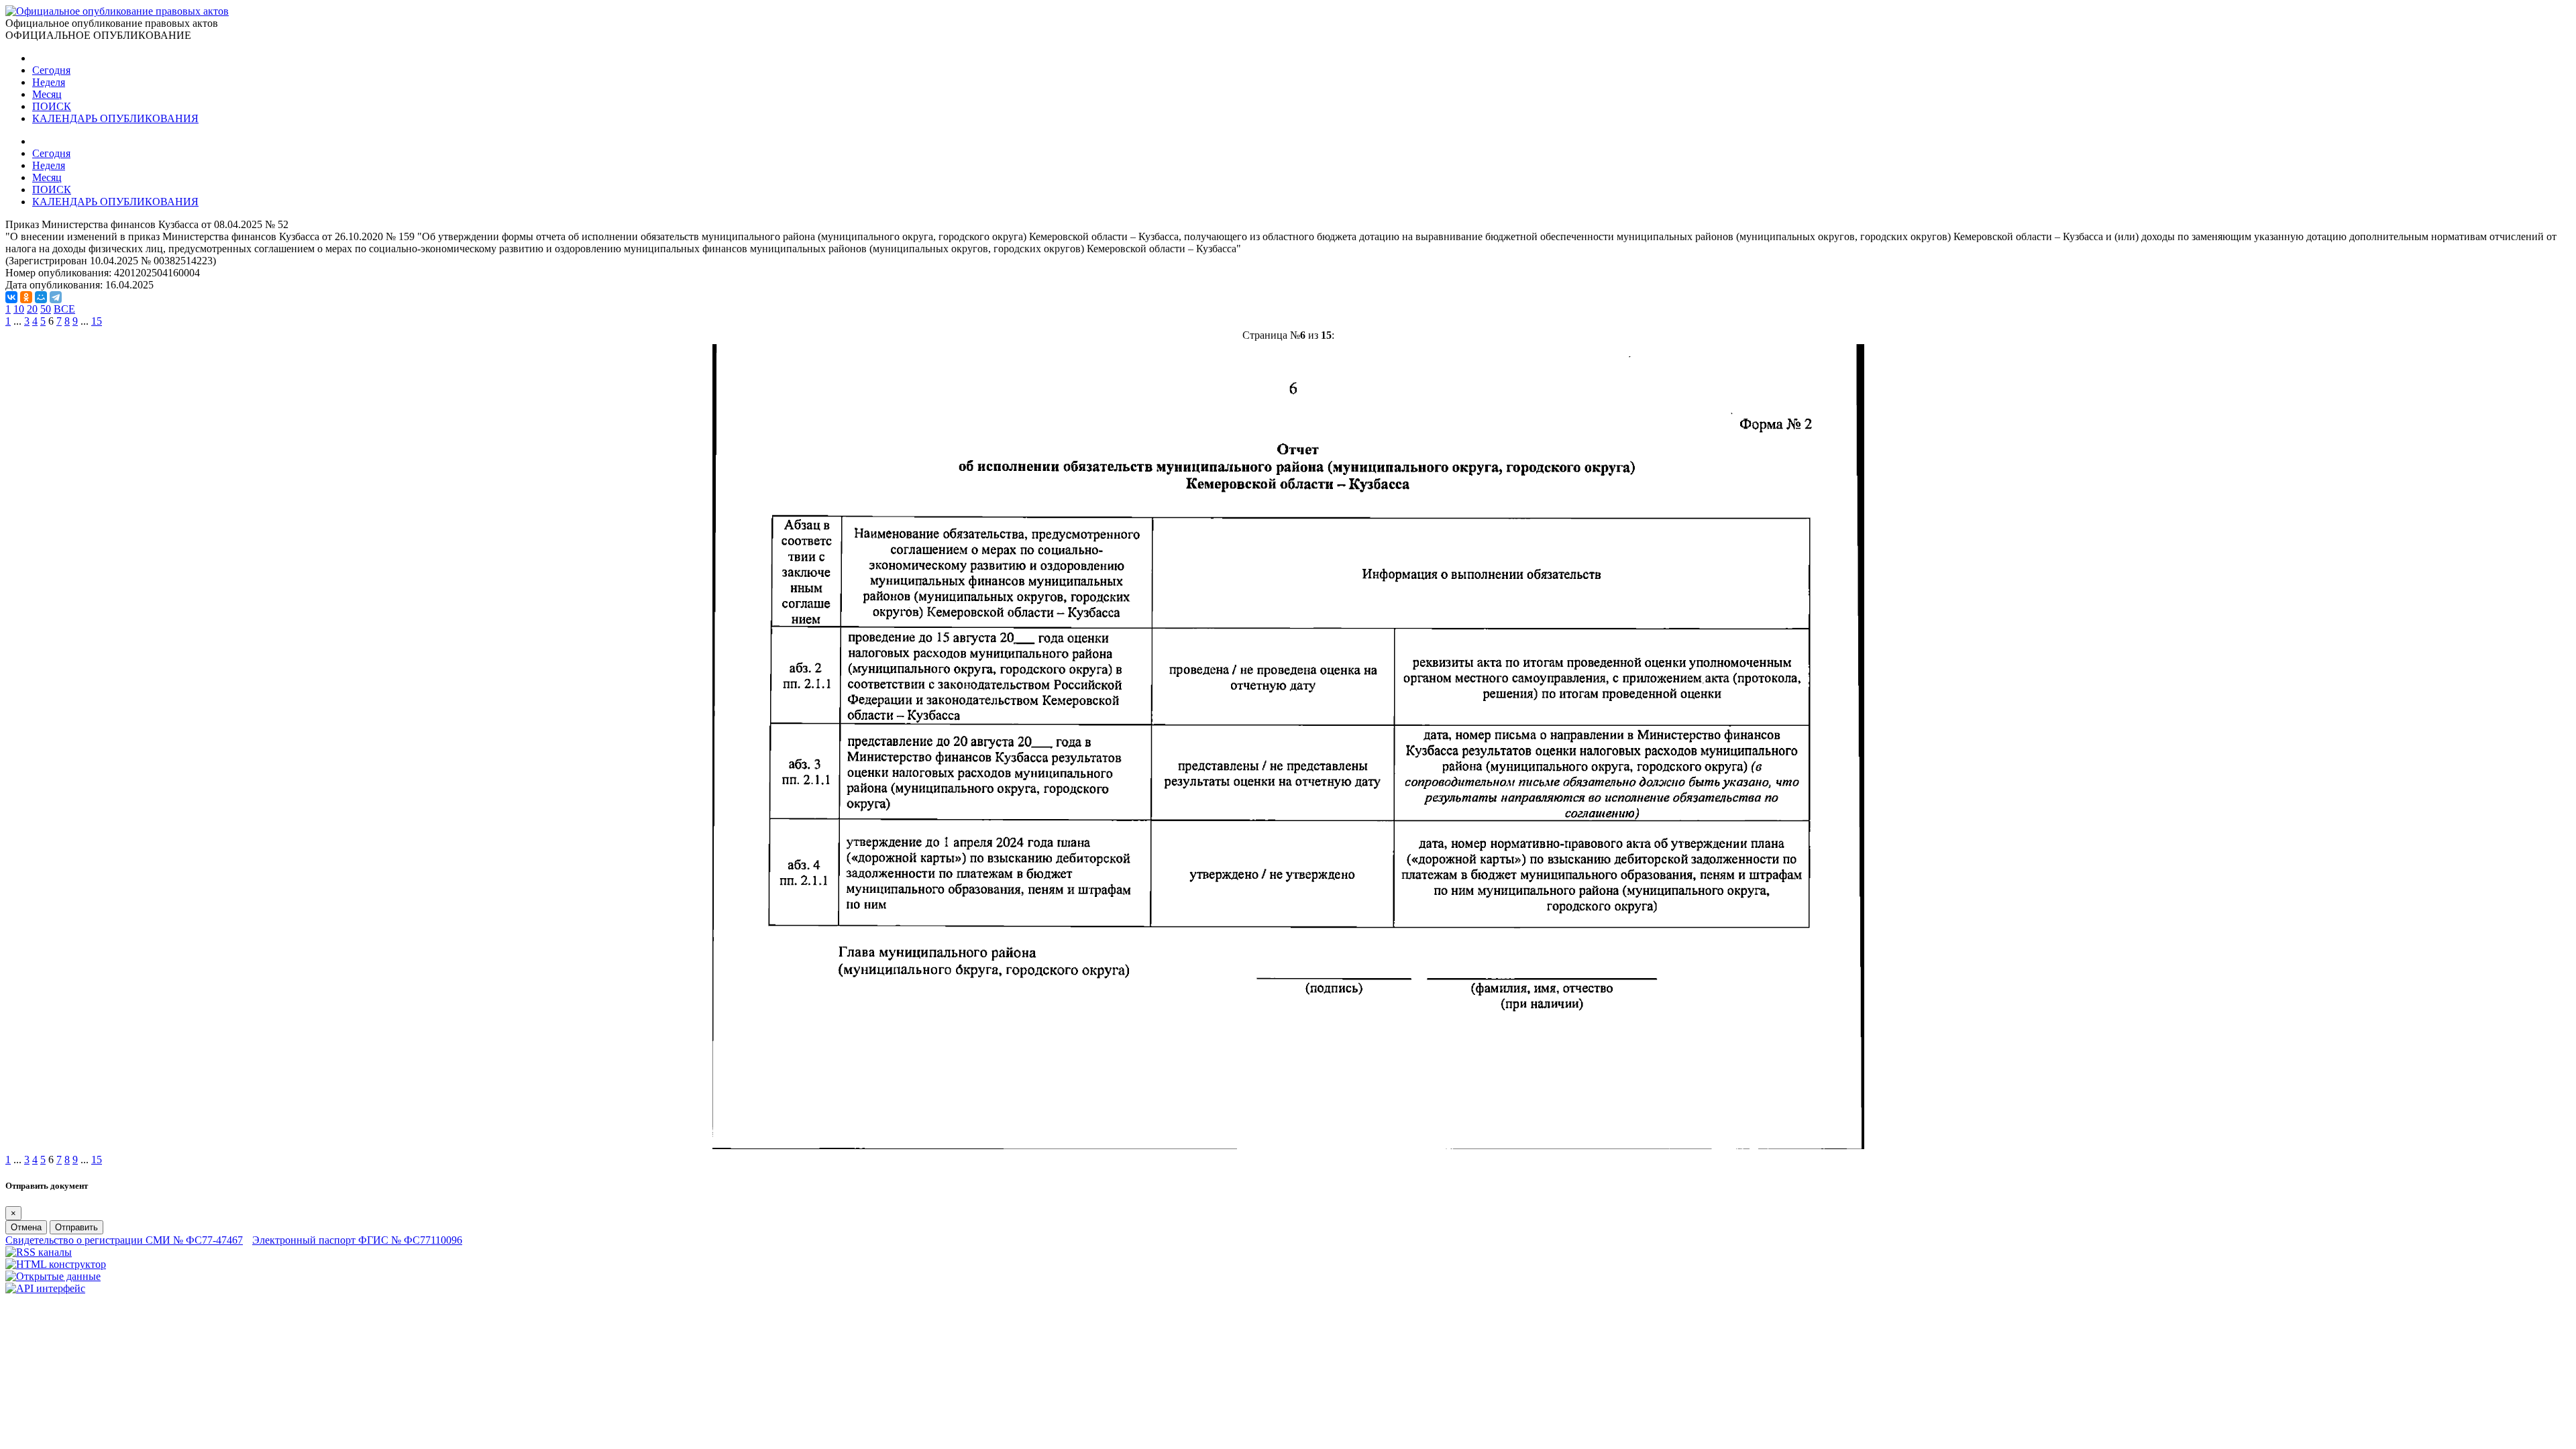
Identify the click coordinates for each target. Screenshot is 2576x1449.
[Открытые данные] (53, 1276)
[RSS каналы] (39, 1252)
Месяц (47, 94)
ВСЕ (64, 309)
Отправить (76, 1227)
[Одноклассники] (26, 297)
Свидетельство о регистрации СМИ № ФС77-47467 (124, 1240)
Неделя (49, 82)
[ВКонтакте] (11, 297)
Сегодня (51, 70)
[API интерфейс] (45, 1288)
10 (19, 309)
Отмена (26, 1227)
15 (97, 321)
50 (46, 309)
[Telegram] (56, 297)
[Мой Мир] (41, 297)
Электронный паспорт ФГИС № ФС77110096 (357, 1240)
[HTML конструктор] (56, 1264)
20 (32, 309)
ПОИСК (52, 106)
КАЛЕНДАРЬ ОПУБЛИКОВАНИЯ (115, 118)
